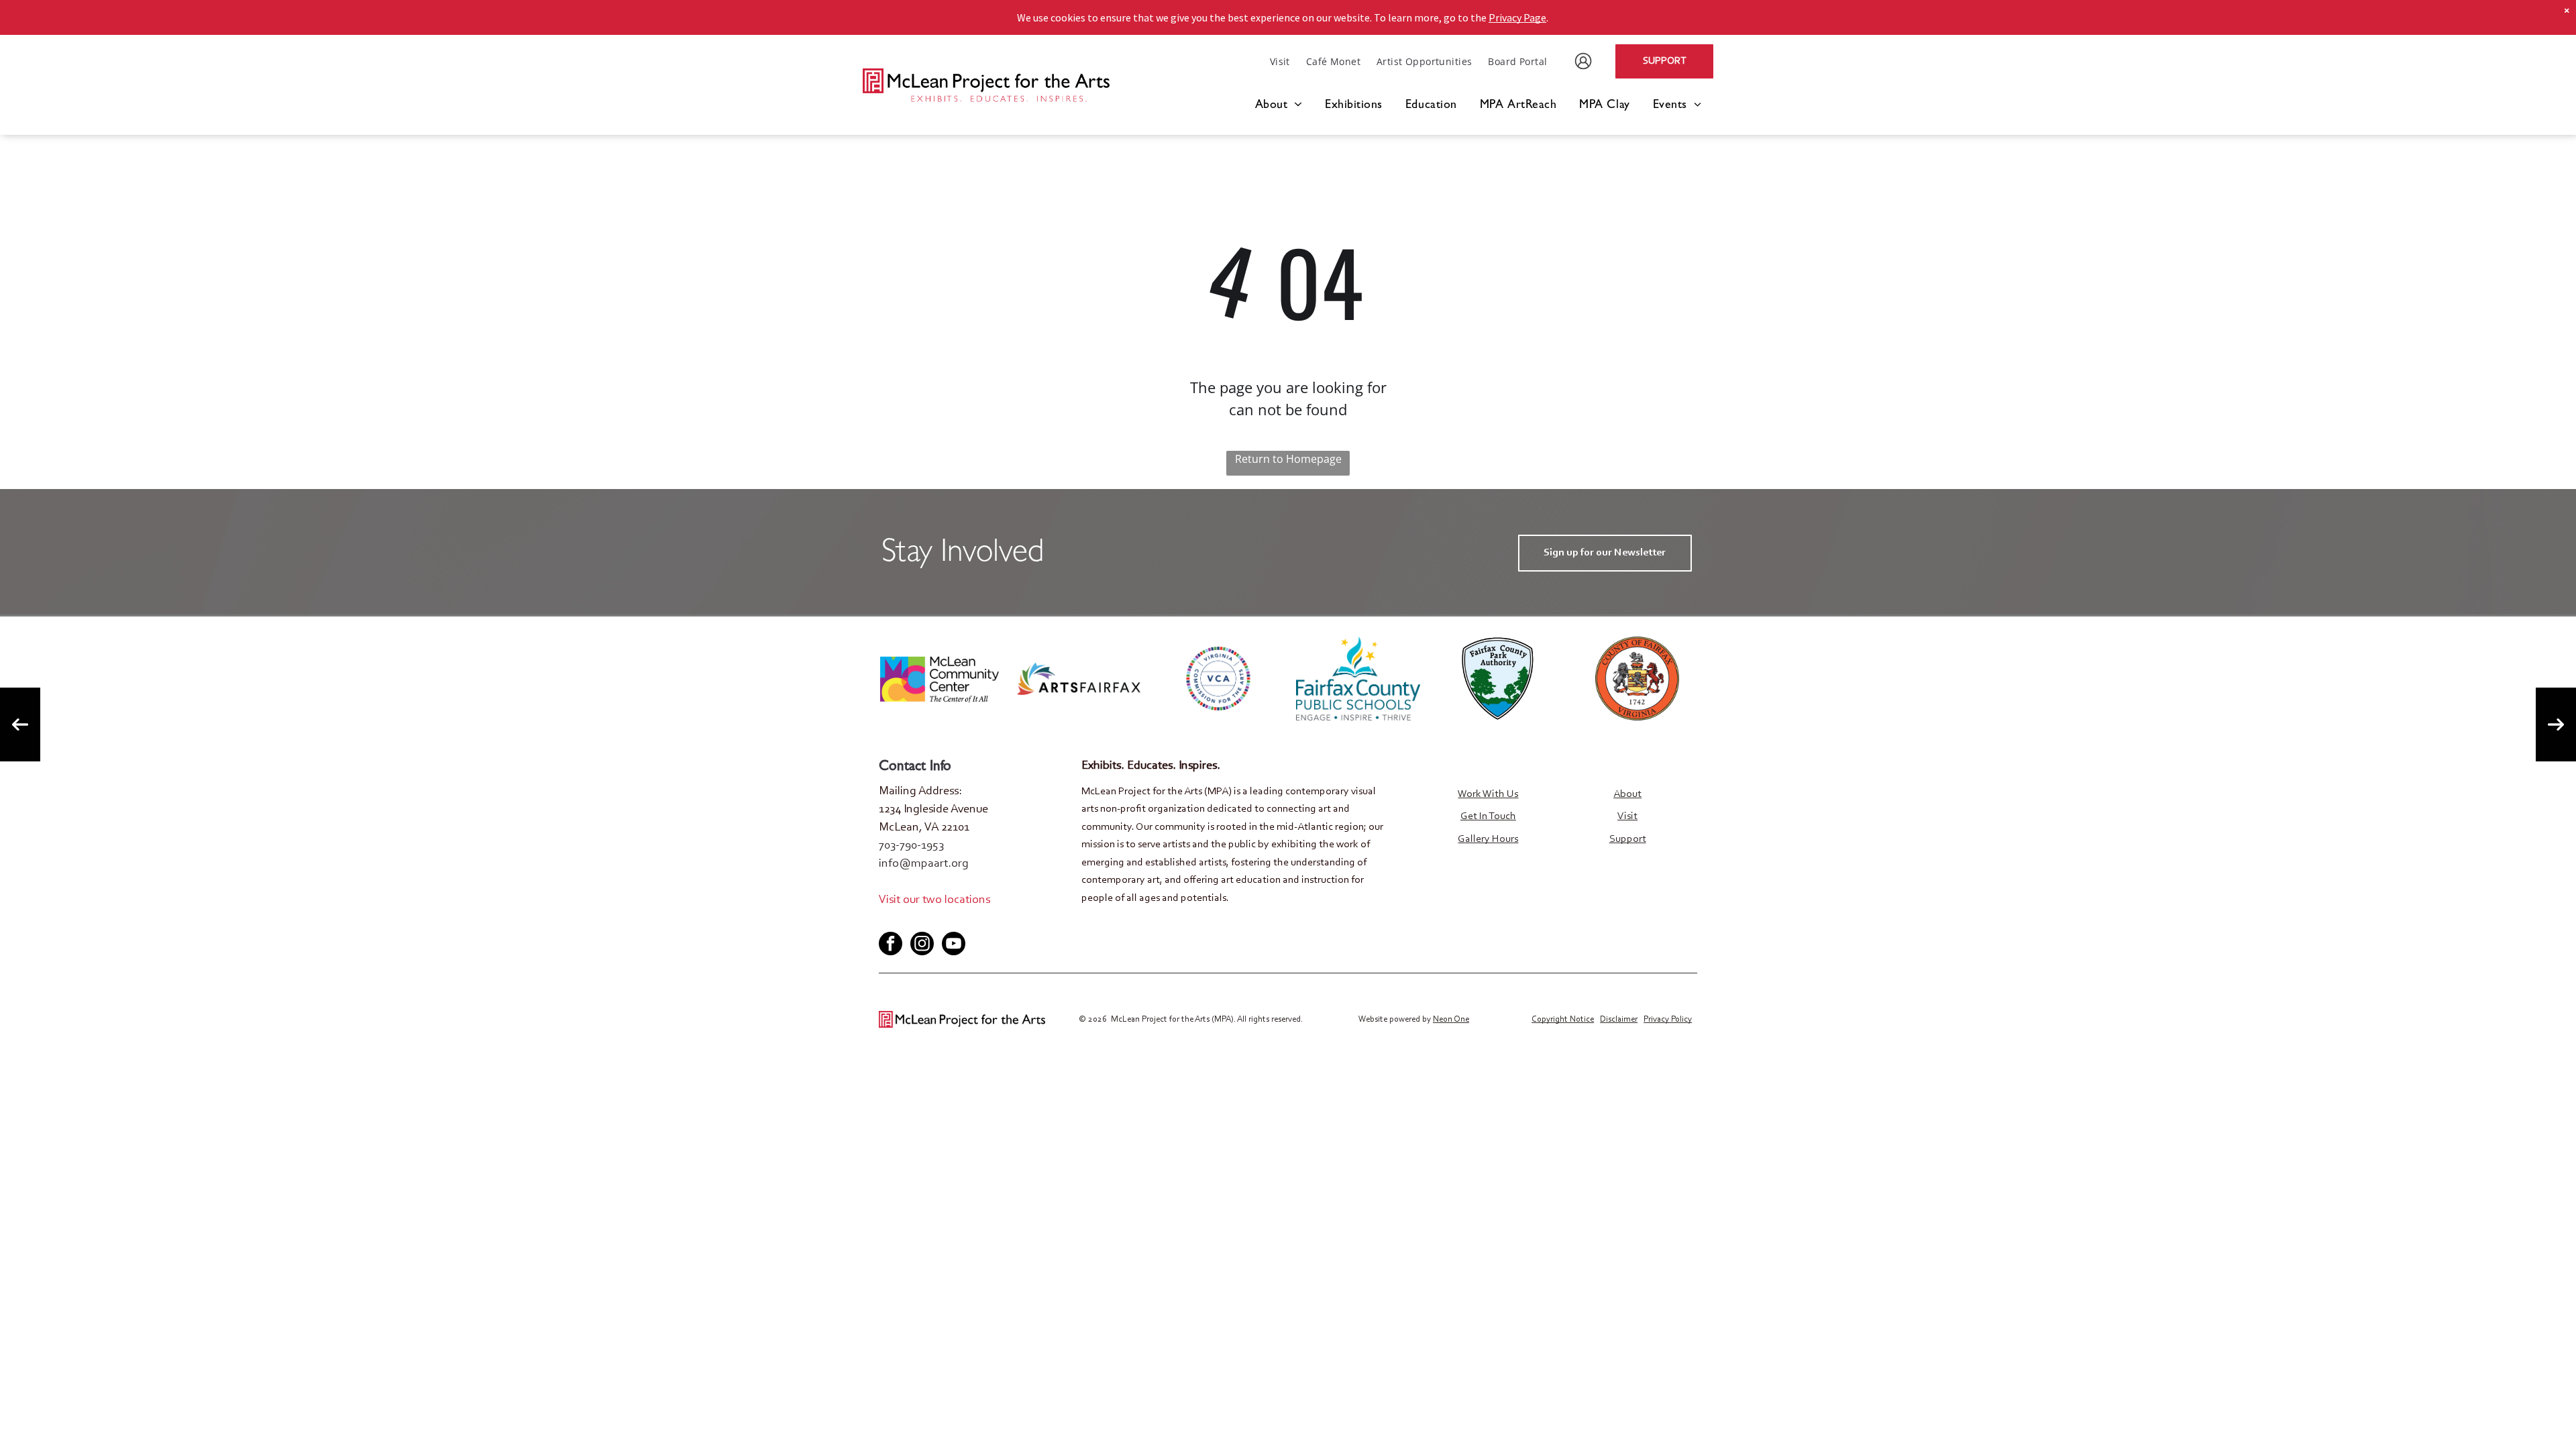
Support (1628, 839)
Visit (1627, 816)
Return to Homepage (1288, 459)
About (1627, 794)
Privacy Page (1517, 17)
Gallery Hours (1488, 839)
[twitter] (910, 921)
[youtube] (932, 921)
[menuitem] (1280, 61)
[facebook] (888, 921)
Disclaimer (1619, 1019)
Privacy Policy (1668, 1019)
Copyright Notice (1563, 1019)
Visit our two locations (934, 900)
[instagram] (922, 945)
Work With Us (1488, 794)
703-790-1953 (911, 846)
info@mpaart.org (924, 864)
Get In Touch (1488, 816)
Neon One (1451, 1019)
